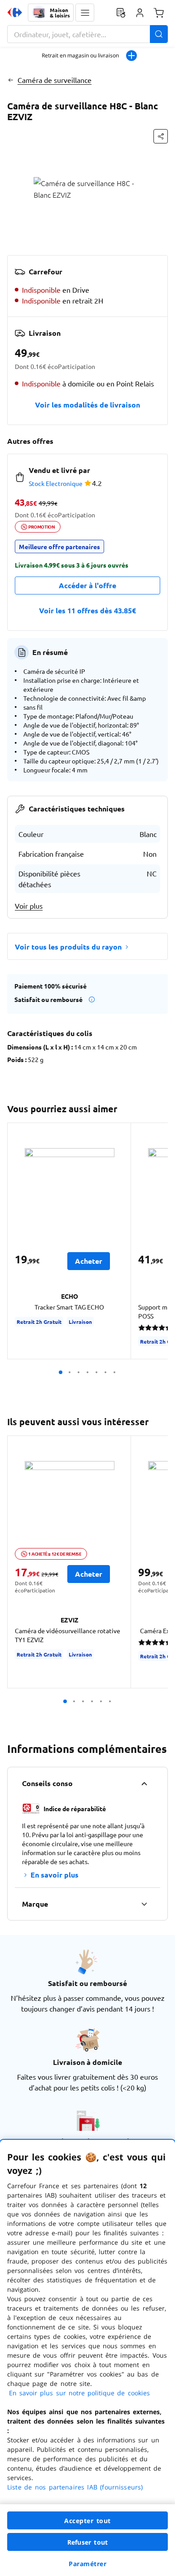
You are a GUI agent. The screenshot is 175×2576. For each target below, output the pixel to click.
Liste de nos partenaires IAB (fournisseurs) (75, 2487)
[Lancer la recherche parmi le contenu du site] (159, 34)
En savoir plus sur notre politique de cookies (79, 2393)
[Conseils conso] (144, 1783)
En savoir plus (55, 1875)
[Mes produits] (121, 13)
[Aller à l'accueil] (15, 13)
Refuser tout (87, 2542)
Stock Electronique (56, 483)
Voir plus (29, 906)
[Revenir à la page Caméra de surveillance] (11, 80)
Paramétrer (87, 2564)
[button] (85, 13)
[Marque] (144, 1904)
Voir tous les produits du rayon (68, 947)
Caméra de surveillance (55, 80)
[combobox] (87, 34)
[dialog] (87, 2358)
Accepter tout (87, 2521)
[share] (161, 136)
